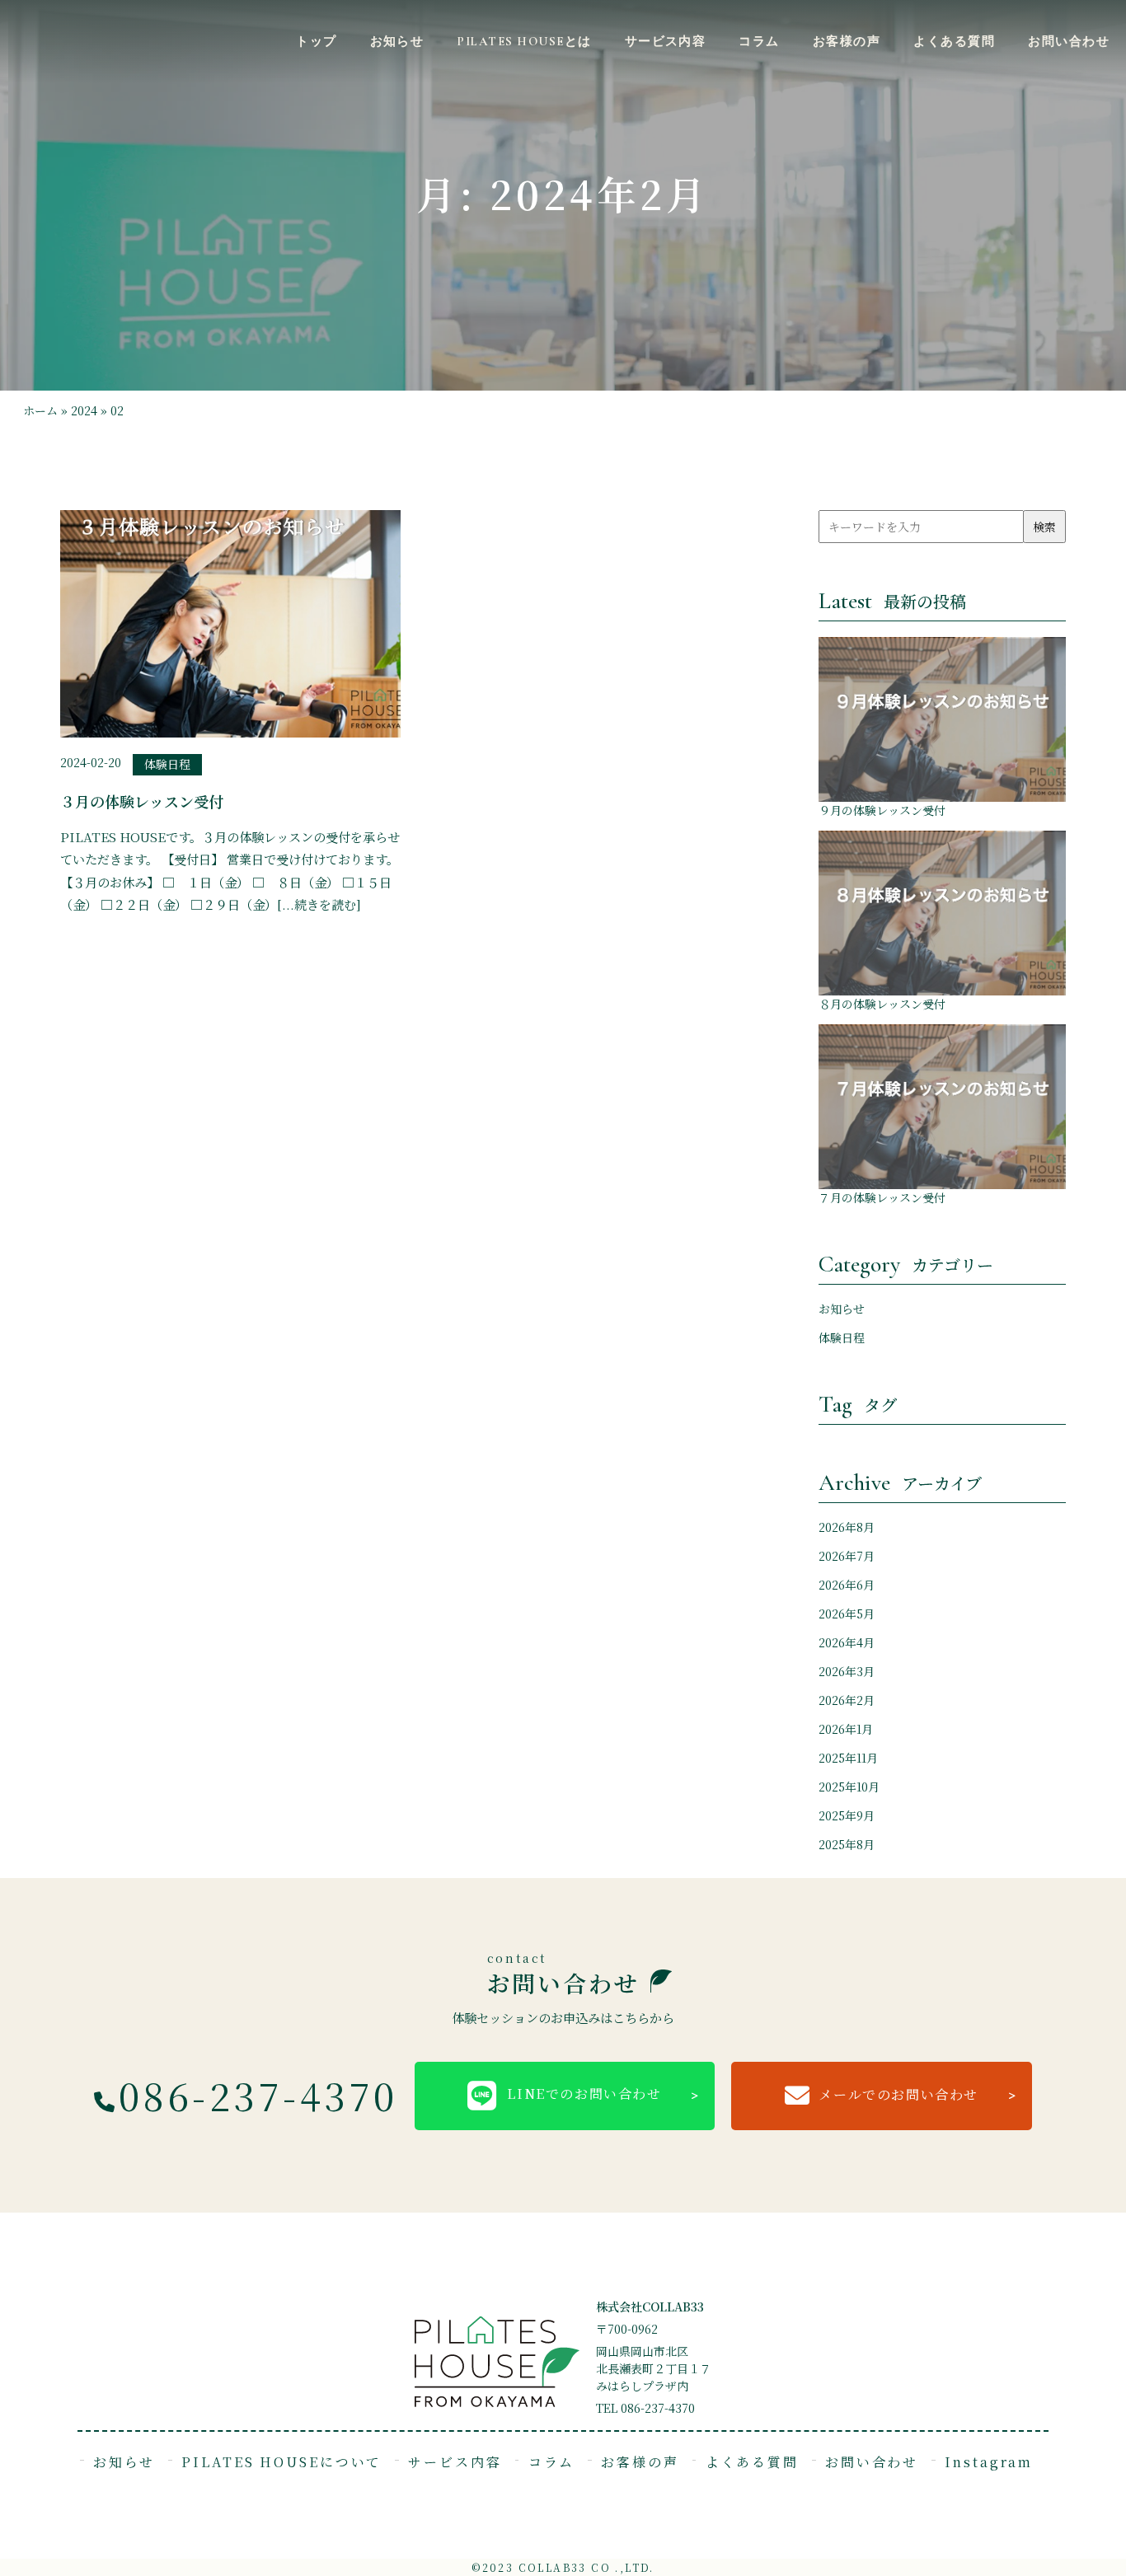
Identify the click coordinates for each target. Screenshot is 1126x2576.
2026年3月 (847, 1671)
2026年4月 (847, 1642)
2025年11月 (848, 1758)
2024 (84, 410)
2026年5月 (847, 1614)
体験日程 (842, 1337)
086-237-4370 (258, 2095)
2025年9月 (847, 1815)
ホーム (40, 410)
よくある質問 (954, 41)
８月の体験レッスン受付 (882, 1004)
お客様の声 (847, 41)
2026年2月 (847, 1700)
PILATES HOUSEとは (524, 41)
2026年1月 (846, 1729)
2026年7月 (847, 1556)
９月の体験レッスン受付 (882, 810)
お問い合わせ (1069, 41)
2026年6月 (847, 1585)
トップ (316, 41)
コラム (759, 41)
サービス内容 (666, 41)
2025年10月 (849, 1787)
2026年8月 (847, 1527)
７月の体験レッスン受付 (882, 1197)
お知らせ (397, 41)
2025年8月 (847, 1844)
